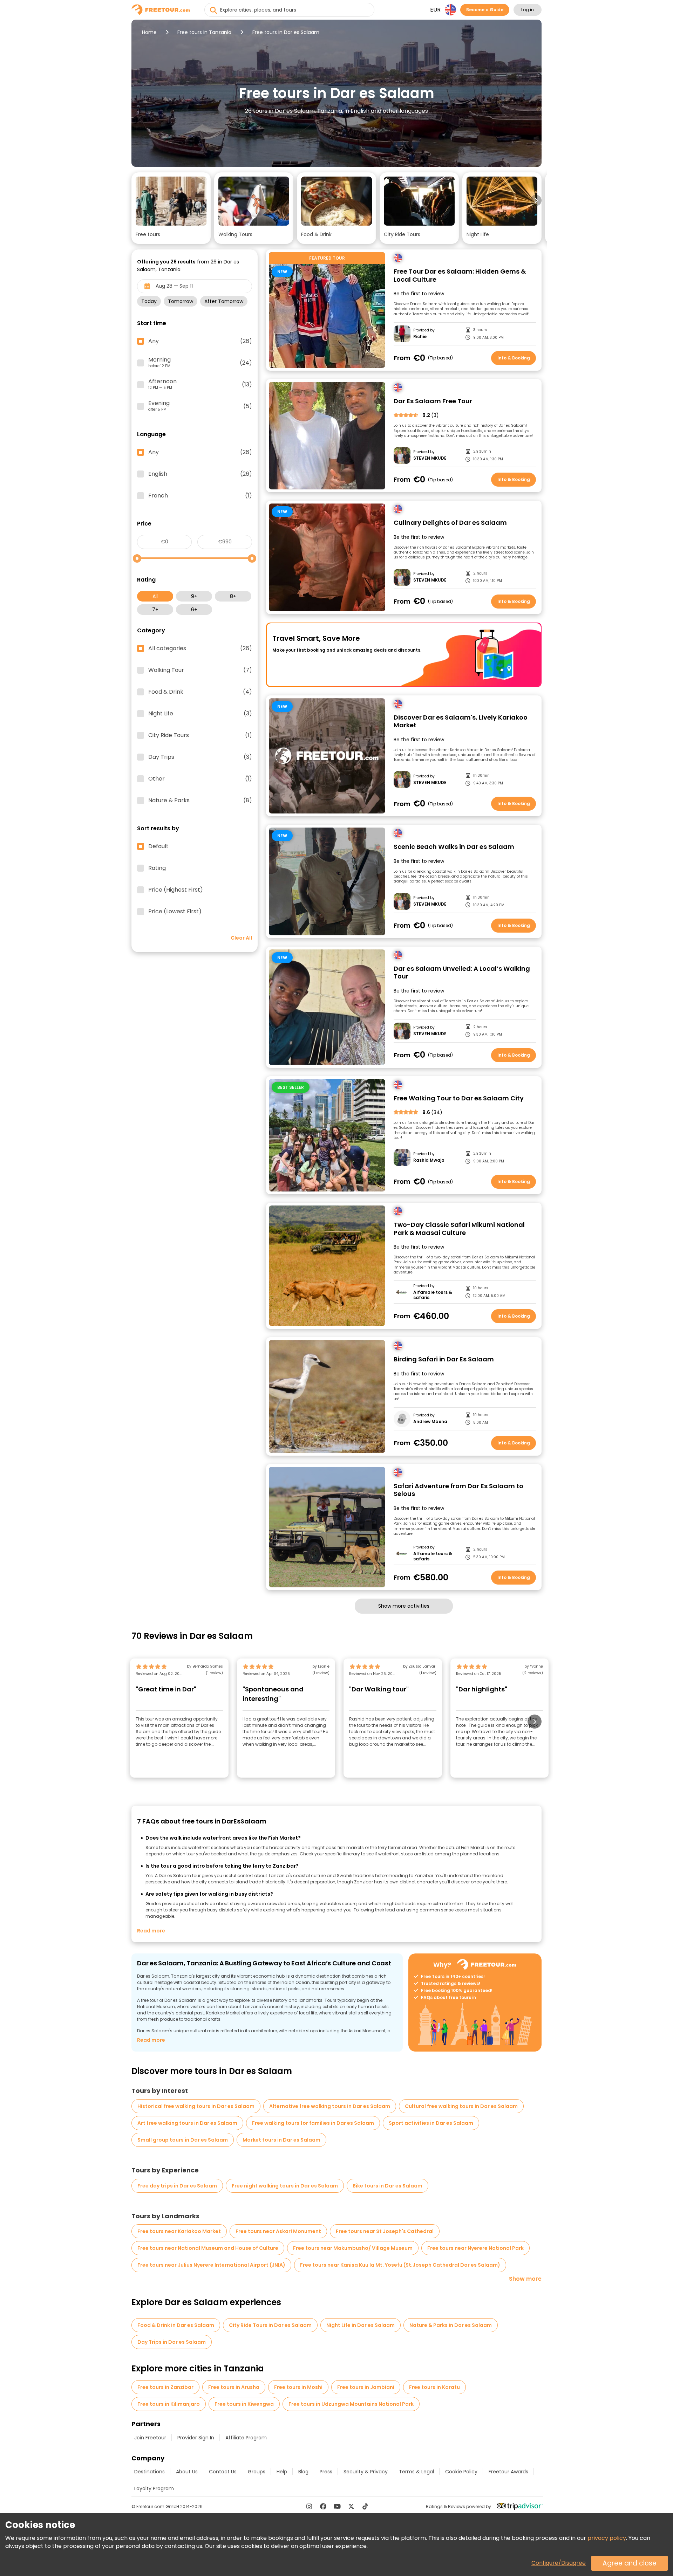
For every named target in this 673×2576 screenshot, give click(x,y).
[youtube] (337, 2506)
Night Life (200, 714)
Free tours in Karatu (434, 2387)
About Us (187, 2472)
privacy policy (607, 2538)
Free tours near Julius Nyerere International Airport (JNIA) (211, 2265)
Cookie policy (461, 2472)
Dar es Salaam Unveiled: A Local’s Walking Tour (462, 973)
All (155, 596)
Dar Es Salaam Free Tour (433, 401)
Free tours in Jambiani (366, 2387)
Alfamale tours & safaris (433, 1295)
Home (149, 32)
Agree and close (630, 2563)
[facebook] (323, 2506)
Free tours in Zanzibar (165, 2387)
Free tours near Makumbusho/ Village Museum (353, 2248)
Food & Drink (200, 692)
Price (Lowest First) (175, 912)
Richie (420, 337)
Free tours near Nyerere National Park (475, 2248)
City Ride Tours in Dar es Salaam (270, 2325)
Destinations (149, 2472)
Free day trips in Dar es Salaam (177, 2186)
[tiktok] (365, 2506)
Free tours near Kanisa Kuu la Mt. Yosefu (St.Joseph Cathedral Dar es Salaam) (400, 2265)
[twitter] (351, 2506)
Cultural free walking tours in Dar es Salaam (461, 2106)
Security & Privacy (366, 2472)
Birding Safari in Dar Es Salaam (444, 1359)
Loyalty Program (154, 2488)
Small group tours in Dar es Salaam (183, 2140)
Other (200, 779)
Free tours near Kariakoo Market (179, 2231)
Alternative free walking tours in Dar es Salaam (330, 2106)
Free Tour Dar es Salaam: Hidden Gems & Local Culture (460, 276)
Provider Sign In (196, 2438)
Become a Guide (485, 10)
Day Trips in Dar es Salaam (172, 2342)
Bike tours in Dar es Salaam (388, 2186)
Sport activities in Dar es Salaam (431, 2123)
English (200, 474)
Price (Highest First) (176, 890)
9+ (194, 596)
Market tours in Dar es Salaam (281, 2140)
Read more (151, 1931)
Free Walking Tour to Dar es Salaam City (459, 1098)
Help (282, 2472)
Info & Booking (514, 358)
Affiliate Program (246, 2438)
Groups (257, 2472)
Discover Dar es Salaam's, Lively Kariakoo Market (461, 722)
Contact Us (223, 2472)
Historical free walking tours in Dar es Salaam (196, 2106)
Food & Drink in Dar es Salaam (176, 2325)
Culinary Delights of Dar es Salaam (450, 523)
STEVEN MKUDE (430, 458)
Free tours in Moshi (298, 2387)
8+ (233, 596)
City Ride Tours (200, 735)
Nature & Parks (200, 801)
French (200, 496)
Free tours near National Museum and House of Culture (208, 2248)
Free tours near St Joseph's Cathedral (385, 2231)
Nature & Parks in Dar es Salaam (451, 2325)
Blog (303, 2472)
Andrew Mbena (430, 1422)
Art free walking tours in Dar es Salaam (187, 2123)
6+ (194, 610)
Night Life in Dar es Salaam (361, 2325)
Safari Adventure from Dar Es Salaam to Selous (458, 1490)
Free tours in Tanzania (204, 32)
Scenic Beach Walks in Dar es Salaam (454, 847)
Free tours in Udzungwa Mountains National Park (351, 2404)
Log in (528, 10)
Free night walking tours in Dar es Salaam (285, 2186)
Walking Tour (200, 670)
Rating (157, 868)
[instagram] (309, 2506)
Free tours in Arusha (234, 2387)
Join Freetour (150, 2438)
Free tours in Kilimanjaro (169, 2404)
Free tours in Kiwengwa (244, 2404)
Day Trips (200, 757)
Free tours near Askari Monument (278, 2231)
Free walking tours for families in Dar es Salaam (313, 2123)
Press (326, 2472)
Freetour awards (508, 2472)
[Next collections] (536, 200)
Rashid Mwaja (429, 1160)
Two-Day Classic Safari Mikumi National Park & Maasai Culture (459, 1229)
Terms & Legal (416, 2472)
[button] (171, 208)
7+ (155, 610)
